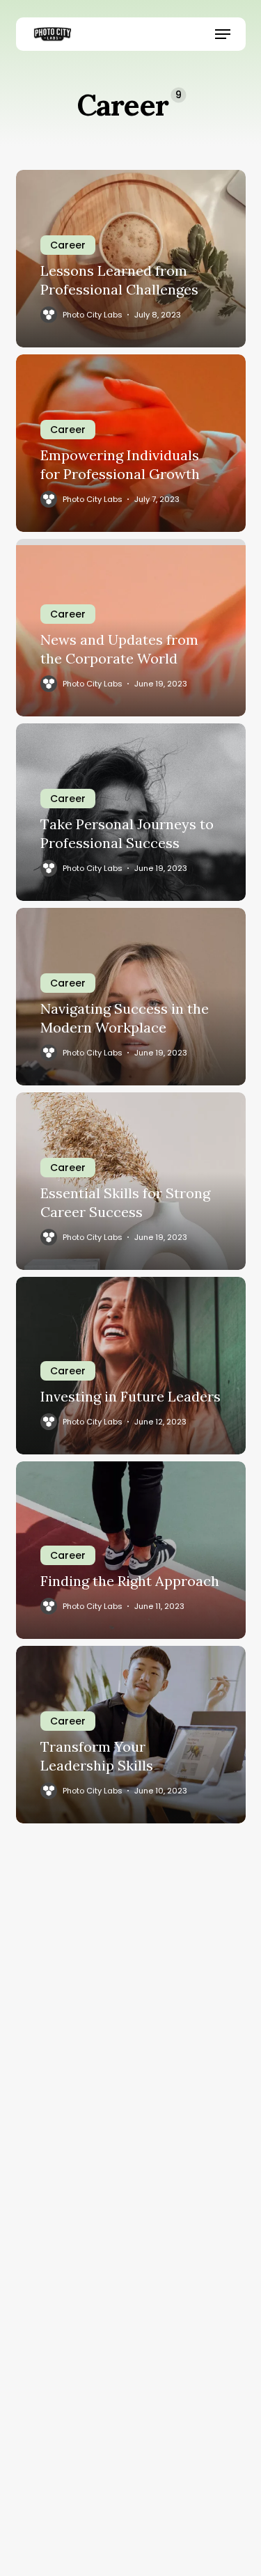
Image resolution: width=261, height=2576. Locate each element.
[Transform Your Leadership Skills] (131, 1735)
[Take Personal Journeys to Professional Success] (131, 812)
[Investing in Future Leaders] (131, 1366)
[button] (223, 34)
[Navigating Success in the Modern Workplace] (131, 997)
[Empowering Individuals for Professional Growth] (131, 443)
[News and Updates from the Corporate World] (131, 628)
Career (68, 245)
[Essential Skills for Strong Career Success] (131, 1181)
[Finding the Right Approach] (131, 1550)
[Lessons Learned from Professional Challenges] (131, 259)
